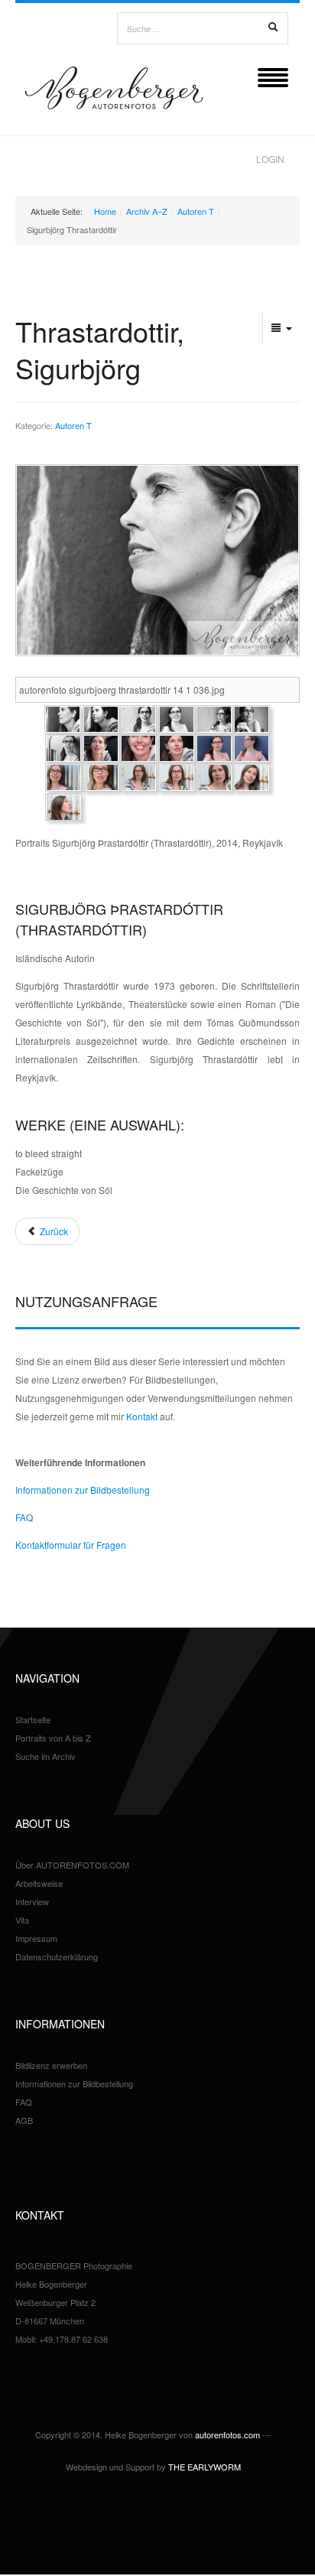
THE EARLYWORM (205, 2467)
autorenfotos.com (227, 2435)
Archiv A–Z (147, 211)
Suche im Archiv (45, 1756)
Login (270, 159)
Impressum (36, 1938)
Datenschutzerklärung (57, 1956)
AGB (24, 2120)
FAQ (24, 1517)
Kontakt (142, 1416)
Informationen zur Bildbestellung (83, 1490)
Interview (32, 1901)
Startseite (33, 1719)
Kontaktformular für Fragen (71, 1545)
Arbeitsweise (39, 1883)
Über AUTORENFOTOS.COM (72, 1865)
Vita (22, 1920)
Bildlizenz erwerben (51, 2065)
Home (105, 211)
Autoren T (196, 211)
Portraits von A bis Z (53, 1738)
